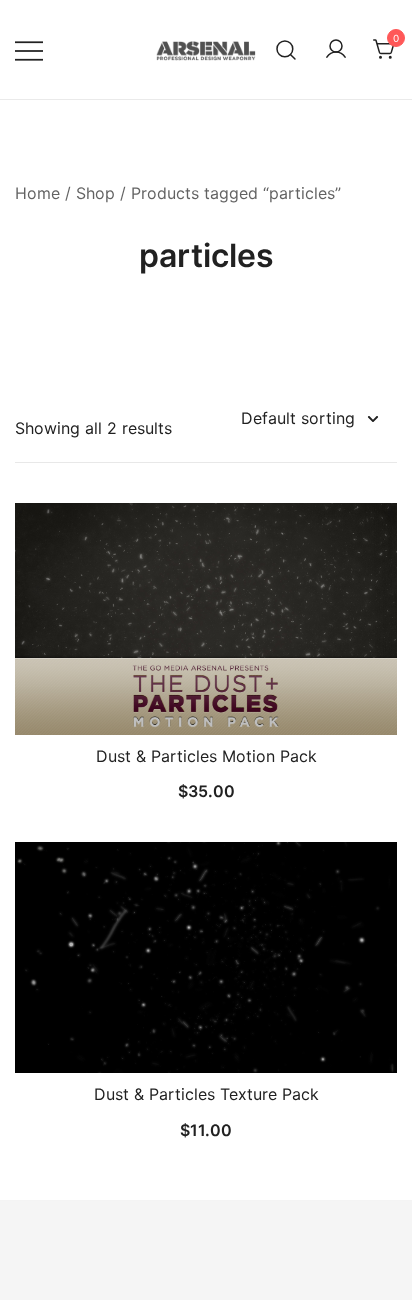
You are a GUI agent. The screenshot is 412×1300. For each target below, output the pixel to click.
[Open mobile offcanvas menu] (29, 49)
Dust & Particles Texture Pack (206, 1094)
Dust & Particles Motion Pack (206, 756)
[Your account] (336, 50)
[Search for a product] (286, 49)
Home (37, 193)
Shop (95, 193)
